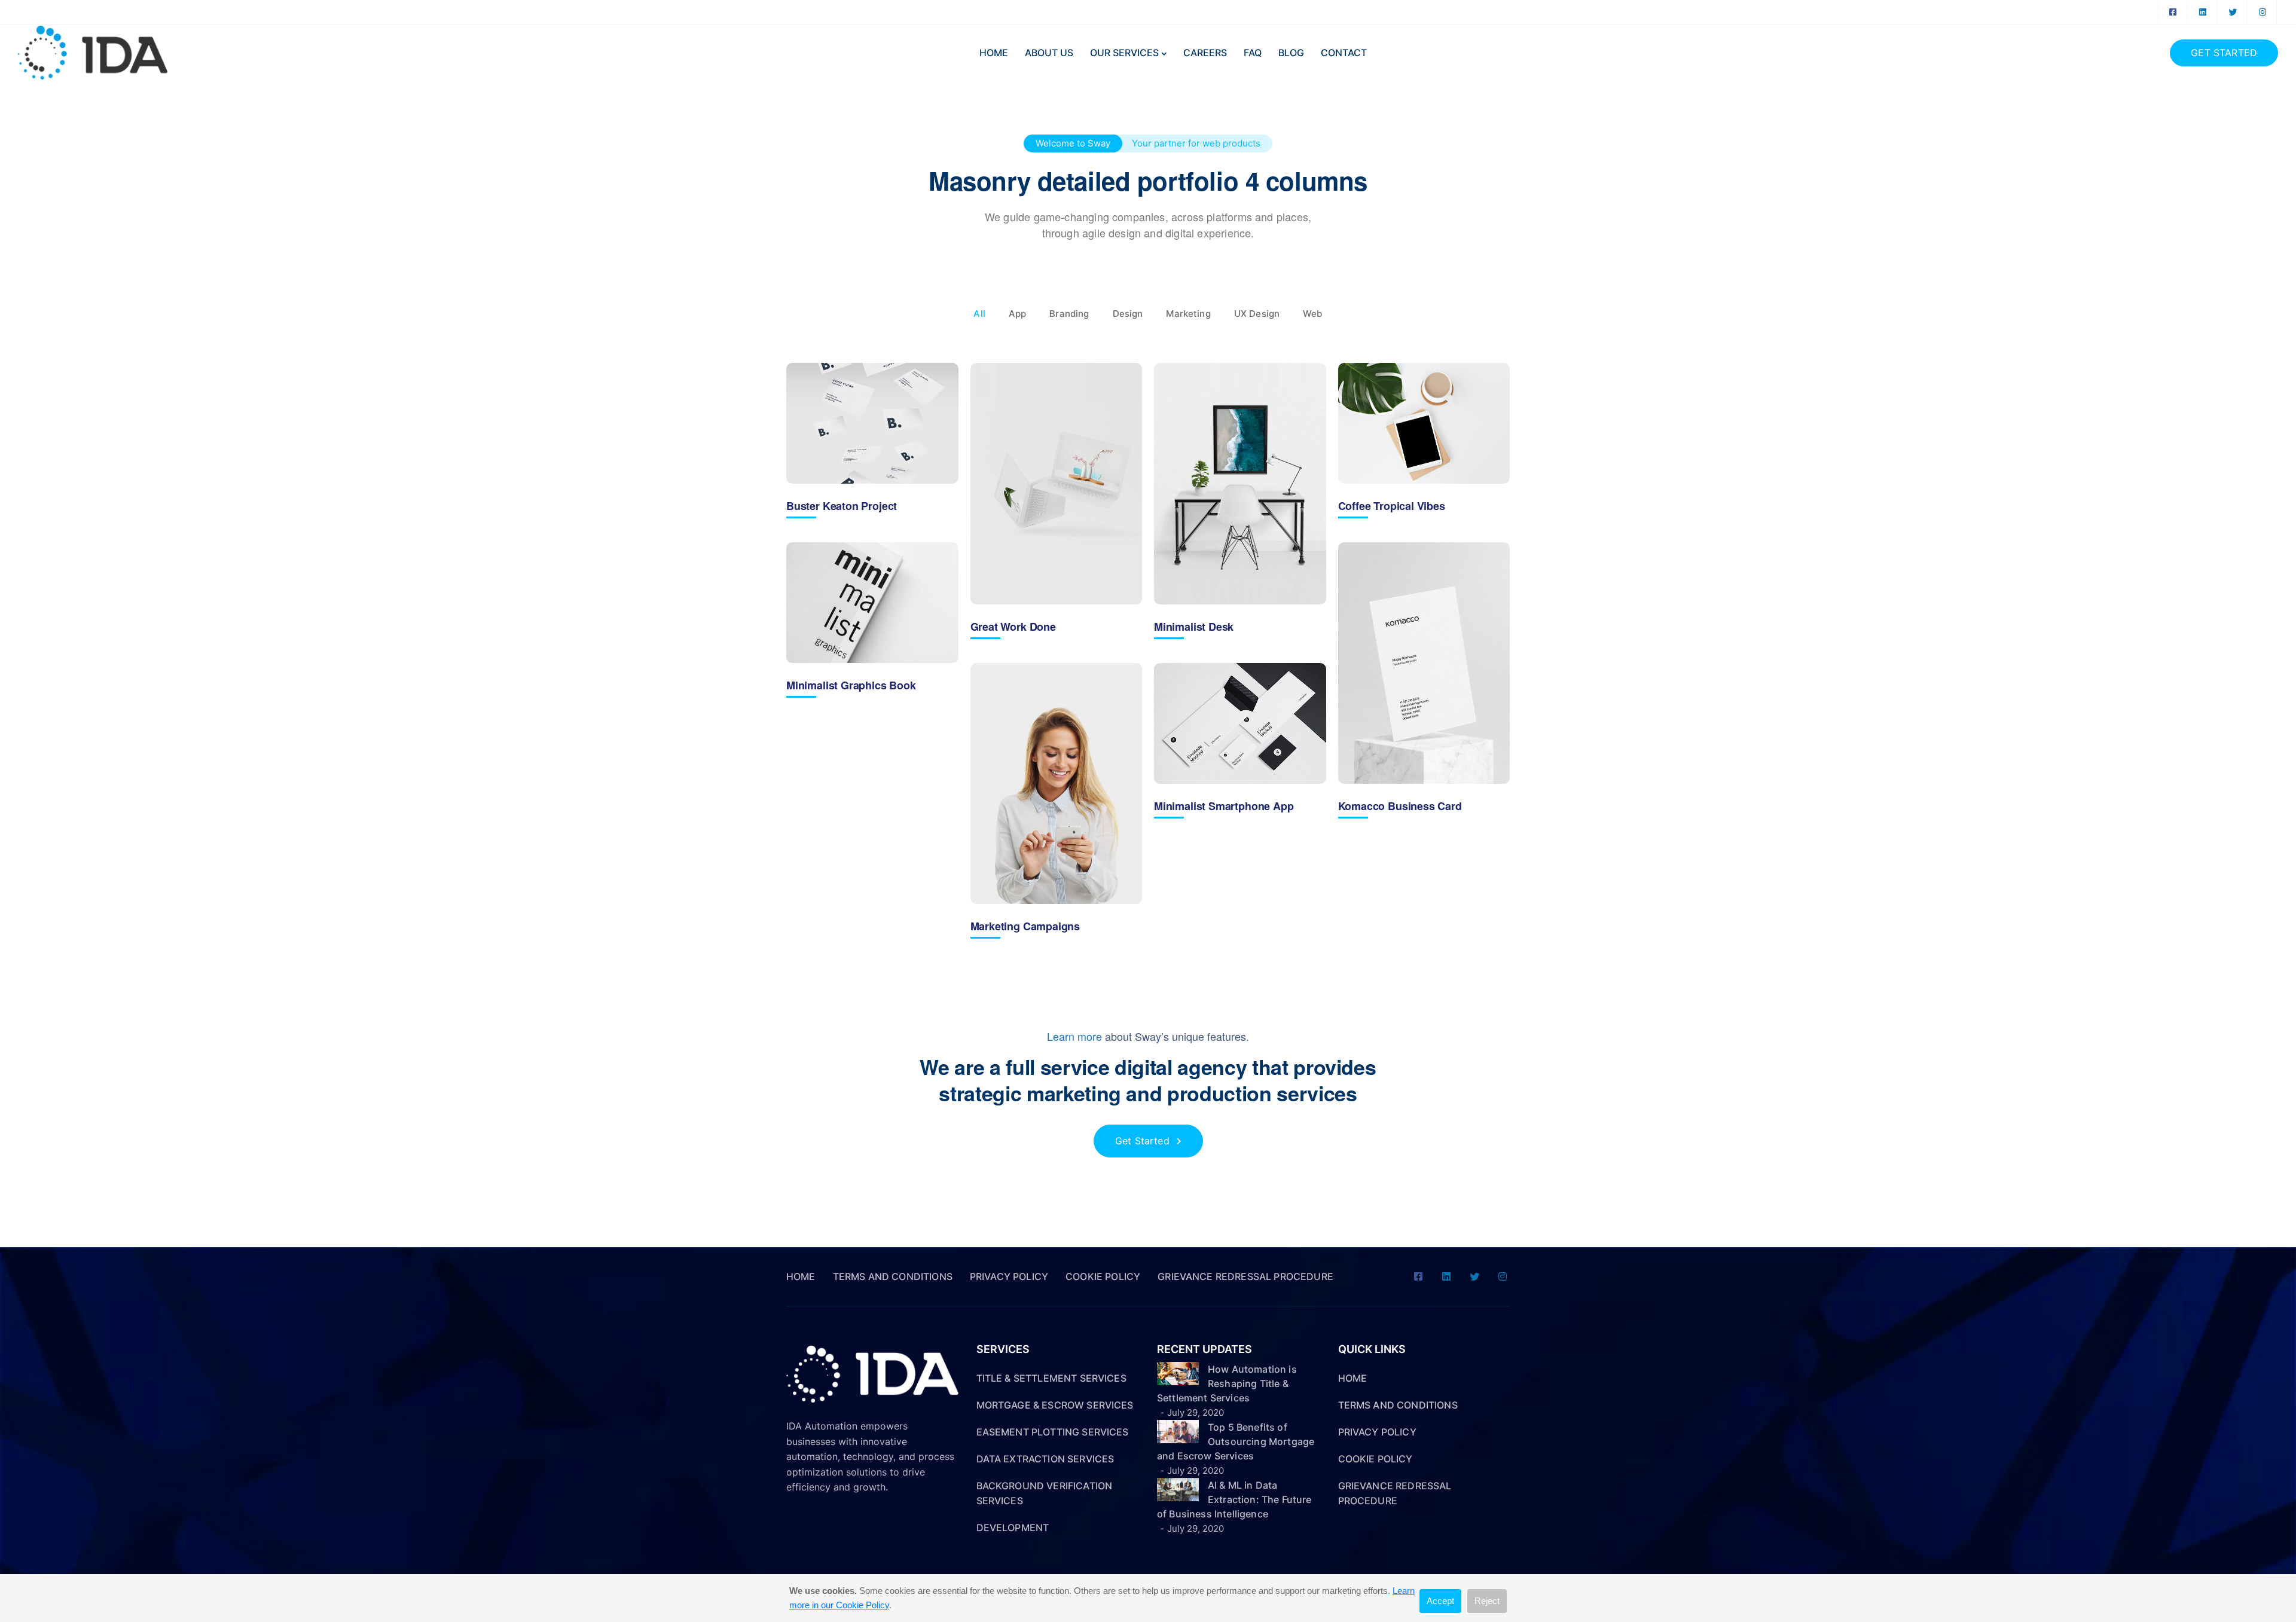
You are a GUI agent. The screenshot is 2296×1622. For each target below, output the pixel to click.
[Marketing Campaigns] (1057, 784)
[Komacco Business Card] (1424, 663)
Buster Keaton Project (842, 506)
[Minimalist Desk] (1240, 484)
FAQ (1253, 53)
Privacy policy (1009, 1276)
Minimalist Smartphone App (1224, 806)
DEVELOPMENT (1013, 1528)
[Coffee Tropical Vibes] (1424, 423)
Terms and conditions (893, 1276)
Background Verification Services (1045, 1493)
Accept (1440, 1601)
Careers (1205, 53)
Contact (1344, 53)
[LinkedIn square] (2203, 12)
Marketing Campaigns (1025, 926)
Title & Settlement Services (1051, 1378)
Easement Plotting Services (1053, 1432)
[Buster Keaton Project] (872, 423)
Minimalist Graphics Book (851, 685)
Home (994, 53)
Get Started (2224, 53)
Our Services (1124, 53)
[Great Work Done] (1057, 484)
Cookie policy (1103, 1276)
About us (1049, 53)
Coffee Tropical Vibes (1392, 506)
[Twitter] (2233, 12)
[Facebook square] (2173, 12)
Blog (1291, 53)
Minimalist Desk (1194, 627)
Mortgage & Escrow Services (1055, 1405)
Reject (1487, 1601)
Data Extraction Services (1045, 1459)
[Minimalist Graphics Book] (872, 603)
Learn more (1074, 1036)
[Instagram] (2263, 12)
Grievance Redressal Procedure (1245, 1276)
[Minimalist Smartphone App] (1240, 723)
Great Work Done (1013, 627)
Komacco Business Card (1400, 806)
